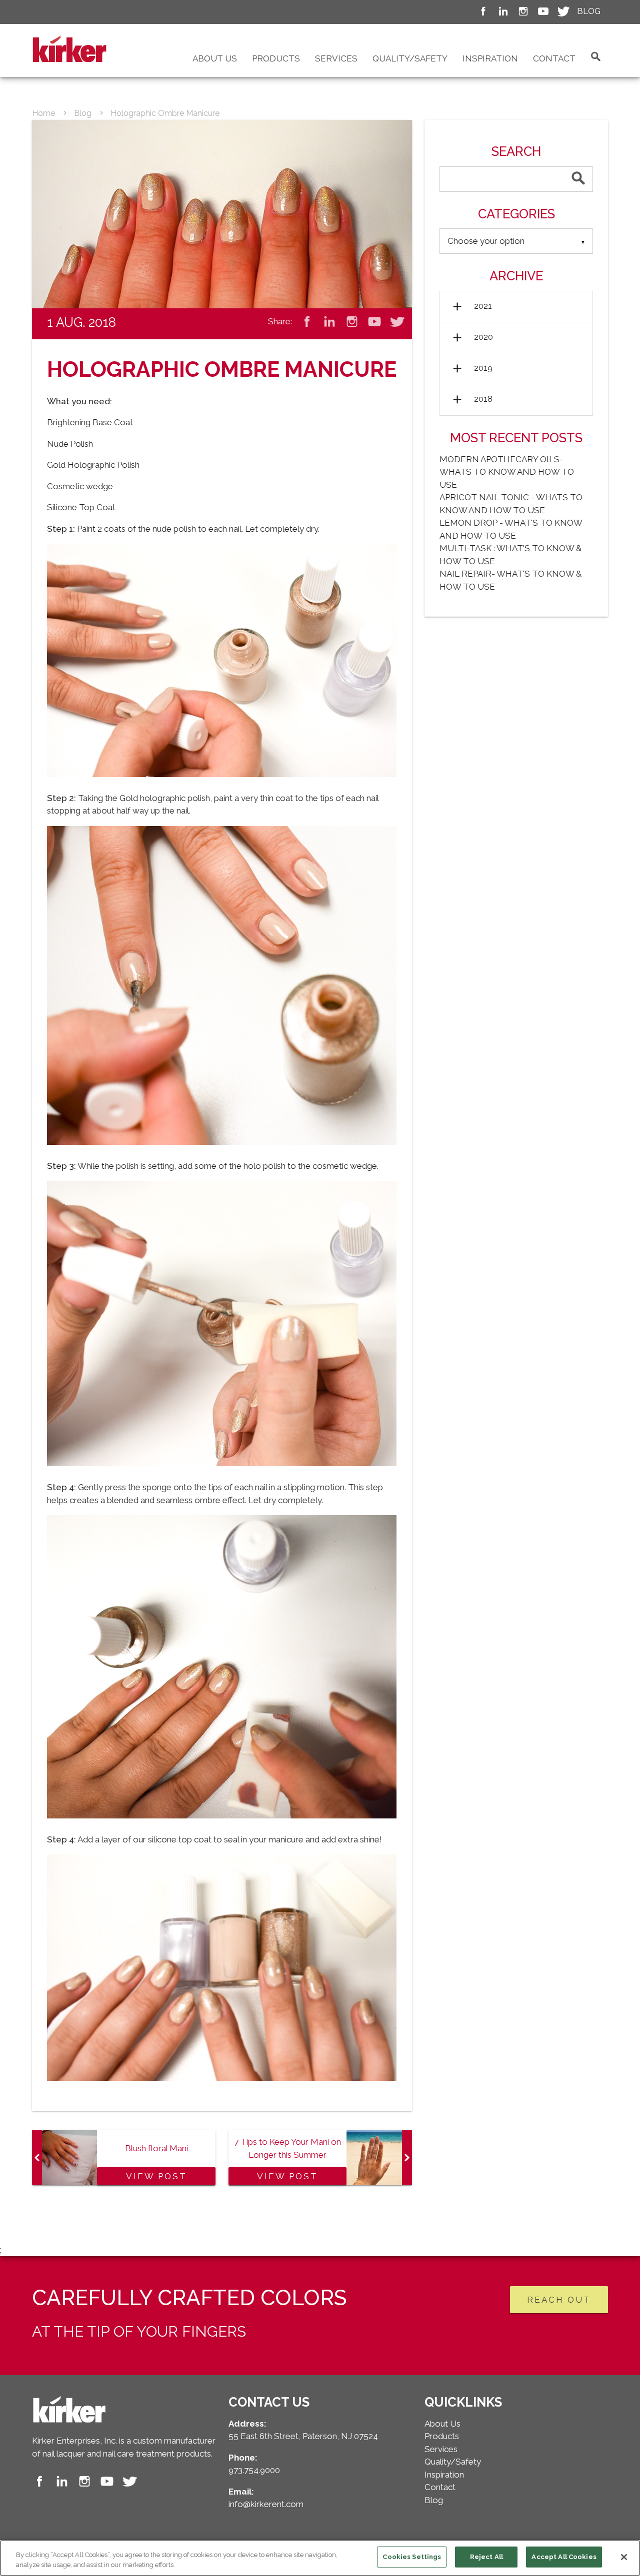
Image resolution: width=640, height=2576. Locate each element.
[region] (320, 2558)
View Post (156, 2176)
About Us (215, 58)
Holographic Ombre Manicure (165, 113)
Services (336, 58)
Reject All (486, 2557)
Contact (554, 58)
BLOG (589, 11)
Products (276, 58)
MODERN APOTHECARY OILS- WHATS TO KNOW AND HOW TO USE (507, 472)
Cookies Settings (412, 2557)
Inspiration (490, 58)
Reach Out (559, 2300)
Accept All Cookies (564, 2557)
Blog (83, 113)
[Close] (624, 2557)
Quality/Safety (410, 58)
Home (43, 113)
